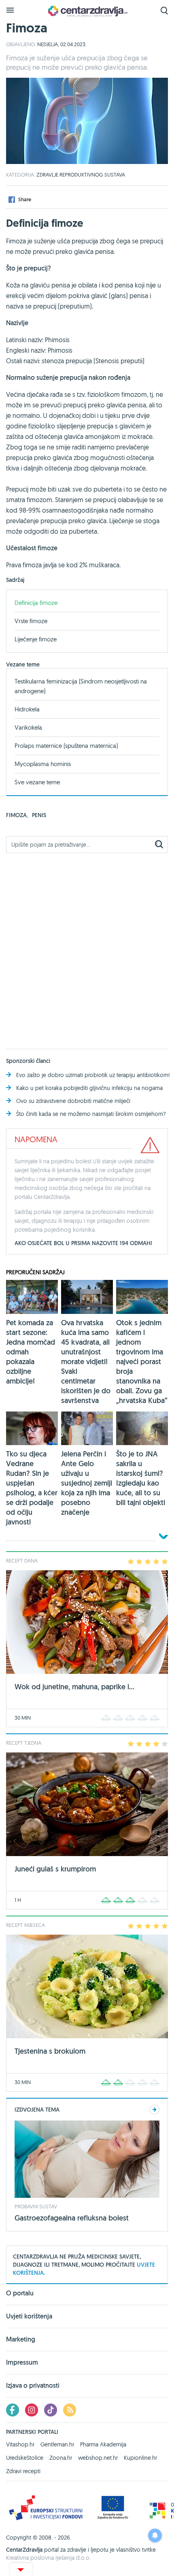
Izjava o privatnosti (33, 2385)
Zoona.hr (61, 2458)
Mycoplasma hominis (43, 764)
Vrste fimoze (31, 621)
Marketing (21, 2339)
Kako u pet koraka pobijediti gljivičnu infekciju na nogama (89, 1088)
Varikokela (28, 727)
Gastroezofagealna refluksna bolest (72, 2218)
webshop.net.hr (98, 2458)
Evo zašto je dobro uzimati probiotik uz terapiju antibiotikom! (93, 1075)
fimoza (17, 815)
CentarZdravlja (87, 11)
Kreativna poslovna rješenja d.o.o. (48, 2558)
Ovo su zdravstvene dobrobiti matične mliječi (73, 1101)
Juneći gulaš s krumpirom (55, 1869)
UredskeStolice (25, 2458)
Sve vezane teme (37, 782)
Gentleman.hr (57, 2444)
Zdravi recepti (23, 2471)
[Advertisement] (87, 946)
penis (39, 815)
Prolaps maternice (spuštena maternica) (66, 746)
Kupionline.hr (140, 2458)
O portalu (20, 2294)
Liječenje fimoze (36, 639)
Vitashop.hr (20, 2444)
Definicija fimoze (36, 603)
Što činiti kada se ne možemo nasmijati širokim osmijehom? (91, 1114)
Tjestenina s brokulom (50, 2051)
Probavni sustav (36, 2206)
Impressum (22, 2362)
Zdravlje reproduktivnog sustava (81, 175)
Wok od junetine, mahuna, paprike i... (74, 1687)
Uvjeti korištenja (29, 2316)
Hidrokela (27, 709)
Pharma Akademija (103, 2444)
